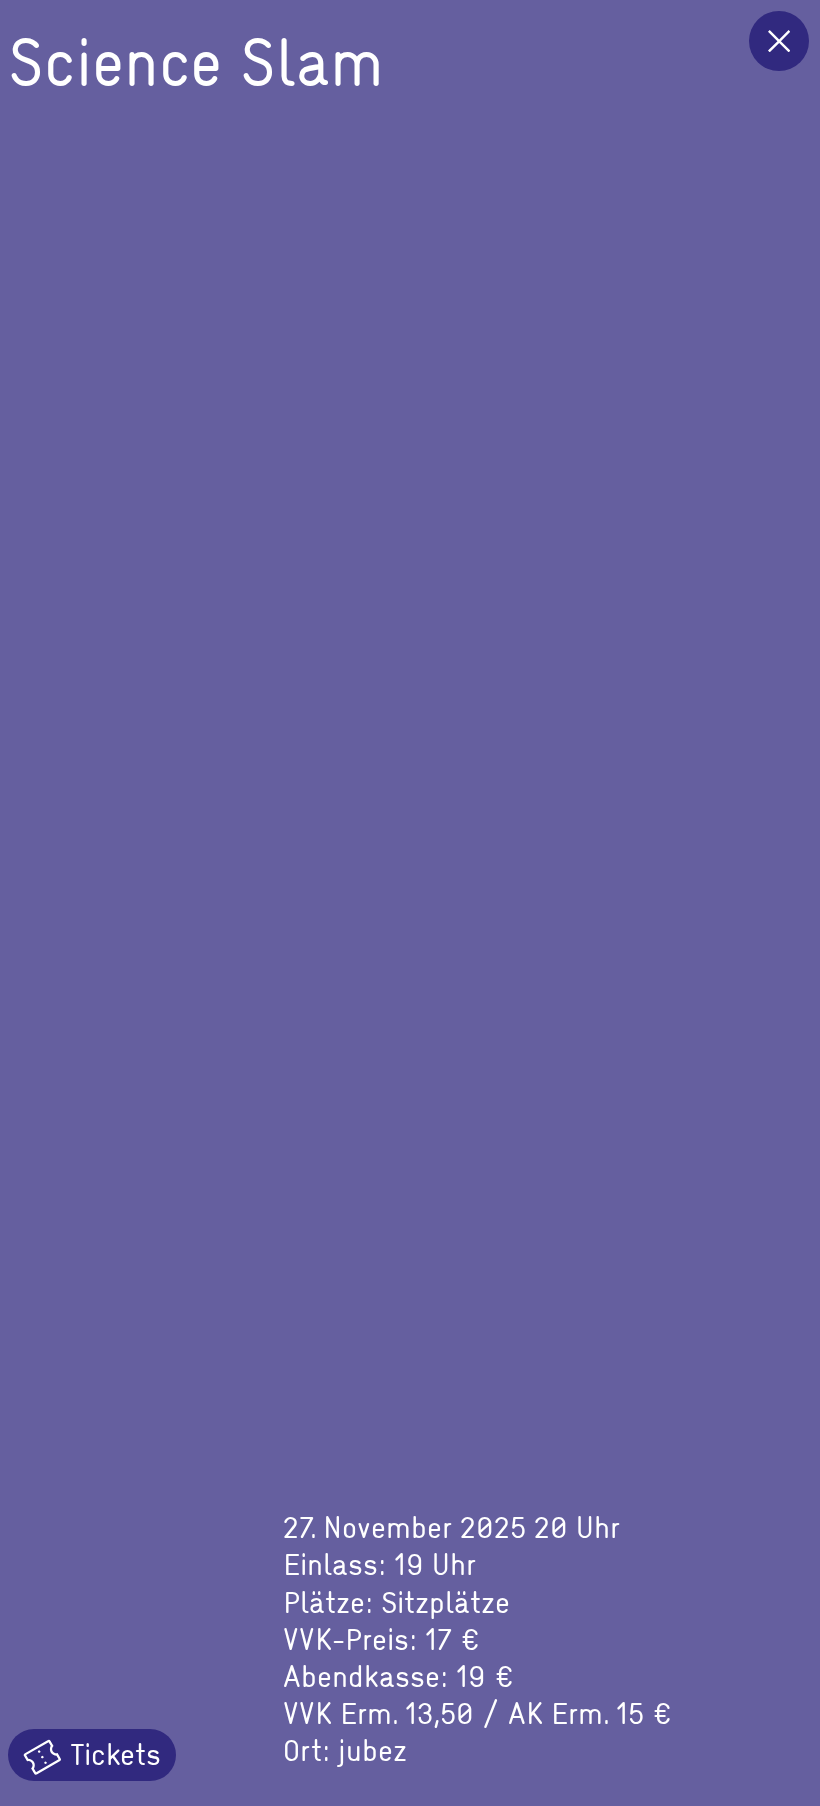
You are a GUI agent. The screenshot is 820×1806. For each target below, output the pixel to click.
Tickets (111, 1753)
